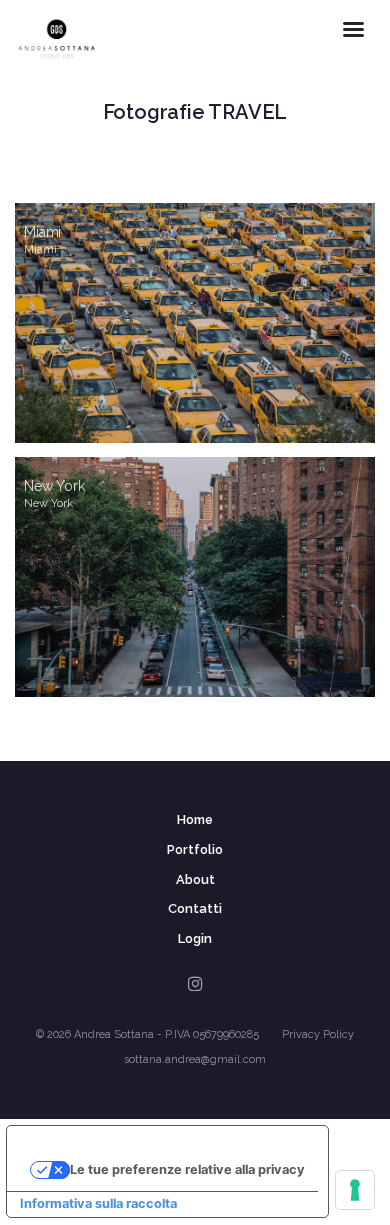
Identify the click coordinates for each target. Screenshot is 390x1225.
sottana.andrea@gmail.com (195, 1059)
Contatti (195, 908)
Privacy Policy (318, 1034)
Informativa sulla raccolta (98, 1203)
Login (195, 938)
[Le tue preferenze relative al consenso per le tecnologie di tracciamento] (355, 1190)
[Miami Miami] (195, 322)
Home (195, 819)
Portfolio (195, 849)
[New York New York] (195, 576)
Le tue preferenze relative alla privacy (187, 1169)
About (195, 879)
